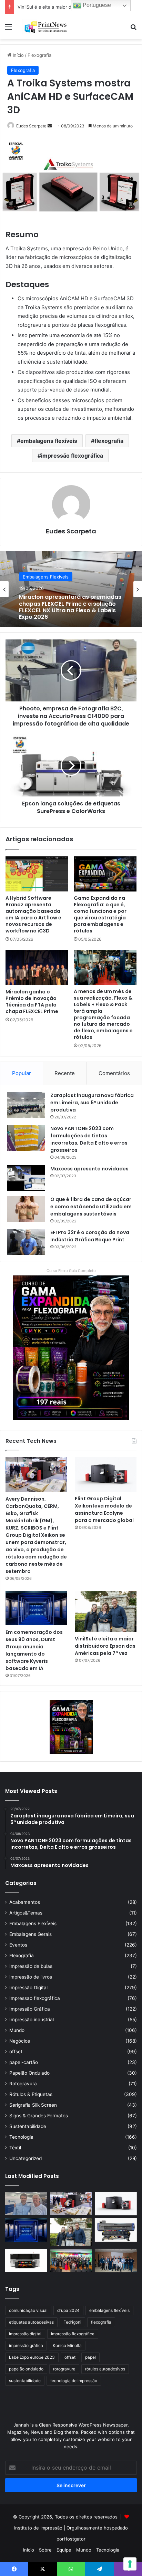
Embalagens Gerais (31, 1934)
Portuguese (96, 5)
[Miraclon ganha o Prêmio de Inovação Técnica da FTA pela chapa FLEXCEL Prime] (37, 967)
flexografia (109, 441)
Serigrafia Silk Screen (33, 2105)
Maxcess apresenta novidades (89, 1169)
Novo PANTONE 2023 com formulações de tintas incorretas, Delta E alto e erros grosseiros (89, 1139)
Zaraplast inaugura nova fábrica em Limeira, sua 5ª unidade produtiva (92, 1103)
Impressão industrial (32, 2020)
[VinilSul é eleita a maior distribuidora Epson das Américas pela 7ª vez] (106, 1611)
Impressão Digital (28, 1988)
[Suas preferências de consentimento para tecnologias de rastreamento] (130, 2564)
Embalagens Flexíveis (46, 577)
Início (18, 55)
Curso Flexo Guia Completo (71, 1271)
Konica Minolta (67, 2345)
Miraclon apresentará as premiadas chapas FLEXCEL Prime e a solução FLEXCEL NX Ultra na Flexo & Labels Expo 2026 (70, 607)
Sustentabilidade (28, 2126)
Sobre (45, 2550)
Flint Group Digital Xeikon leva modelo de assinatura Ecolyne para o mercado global (104, 1509)
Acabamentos (25, 1902)
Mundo (17, 2030)
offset (16, 2052)
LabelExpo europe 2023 (32, 2357)
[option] (71, 589)
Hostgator (75, 2539)
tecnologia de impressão (74, 2381)
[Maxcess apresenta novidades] (26, 1178)
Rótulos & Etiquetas (31, 2094)
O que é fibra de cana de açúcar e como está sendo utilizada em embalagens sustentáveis (91, 1207)
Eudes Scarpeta (31, 126)
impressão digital (25, 2334)
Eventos (18, 1945)
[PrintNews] (45, 27)
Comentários (114, 1073)
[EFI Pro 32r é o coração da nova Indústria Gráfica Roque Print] (26, 1242)
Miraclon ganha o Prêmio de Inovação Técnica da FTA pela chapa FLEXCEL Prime (32, 1002)
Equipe (64, 2550)
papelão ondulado (26, 2369)
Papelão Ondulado (29, 2073)
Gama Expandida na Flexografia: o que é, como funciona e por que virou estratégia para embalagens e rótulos (100, 914)
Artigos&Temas (26, 1913)
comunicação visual (28, 2310)
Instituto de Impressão (38, 2528)
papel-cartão (24, 2062)
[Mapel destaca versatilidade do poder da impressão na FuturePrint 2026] (116, 2230)
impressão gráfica (26, 2345)
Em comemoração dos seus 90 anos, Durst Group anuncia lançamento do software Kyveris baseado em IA (34, 1650)
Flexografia (39, 55)
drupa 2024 (68, 2310)
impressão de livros (31, 1977)
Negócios (20, 2041)
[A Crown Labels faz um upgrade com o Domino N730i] (26, 2204)
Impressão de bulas (31, 1966)
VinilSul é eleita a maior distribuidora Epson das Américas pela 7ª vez (105, 1646)
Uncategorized (26, 2158)
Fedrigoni (72, 2322)
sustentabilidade (25, 2381)
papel (90, 2357)
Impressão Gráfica (30, 2009)
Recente (65, 1073)
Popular (22, 1073)
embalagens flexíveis (49, 441)
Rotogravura (23, 2084)
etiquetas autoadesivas (31, 2322)
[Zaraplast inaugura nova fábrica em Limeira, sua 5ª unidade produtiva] (26, 1105)
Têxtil (15, 2148)
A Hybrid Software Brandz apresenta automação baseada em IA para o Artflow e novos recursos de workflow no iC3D (33, 914)
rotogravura (64, 2369)
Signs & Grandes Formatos (39, 2116)
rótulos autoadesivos (105, 2369)
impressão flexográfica (72, 456)
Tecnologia (21, 2137)
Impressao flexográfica (35, 1998)
